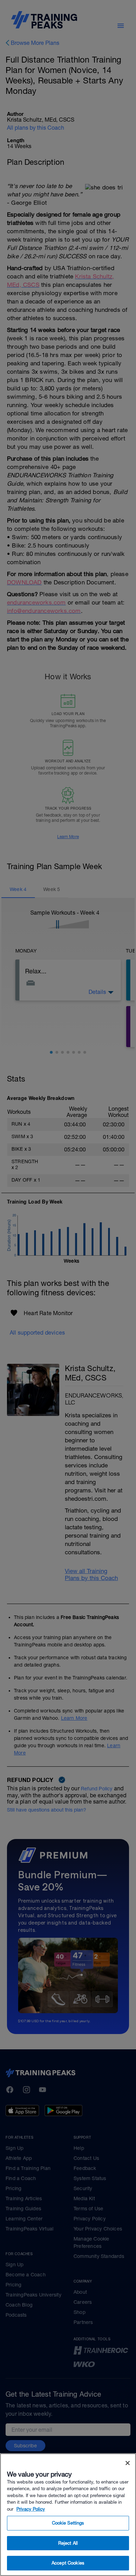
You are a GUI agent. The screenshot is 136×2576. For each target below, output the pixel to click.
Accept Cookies (68, 2563)
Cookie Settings (68, 2523)
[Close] (128, 2463)
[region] (68, 2515)
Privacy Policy (31, 2509)
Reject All (68, 2543)
